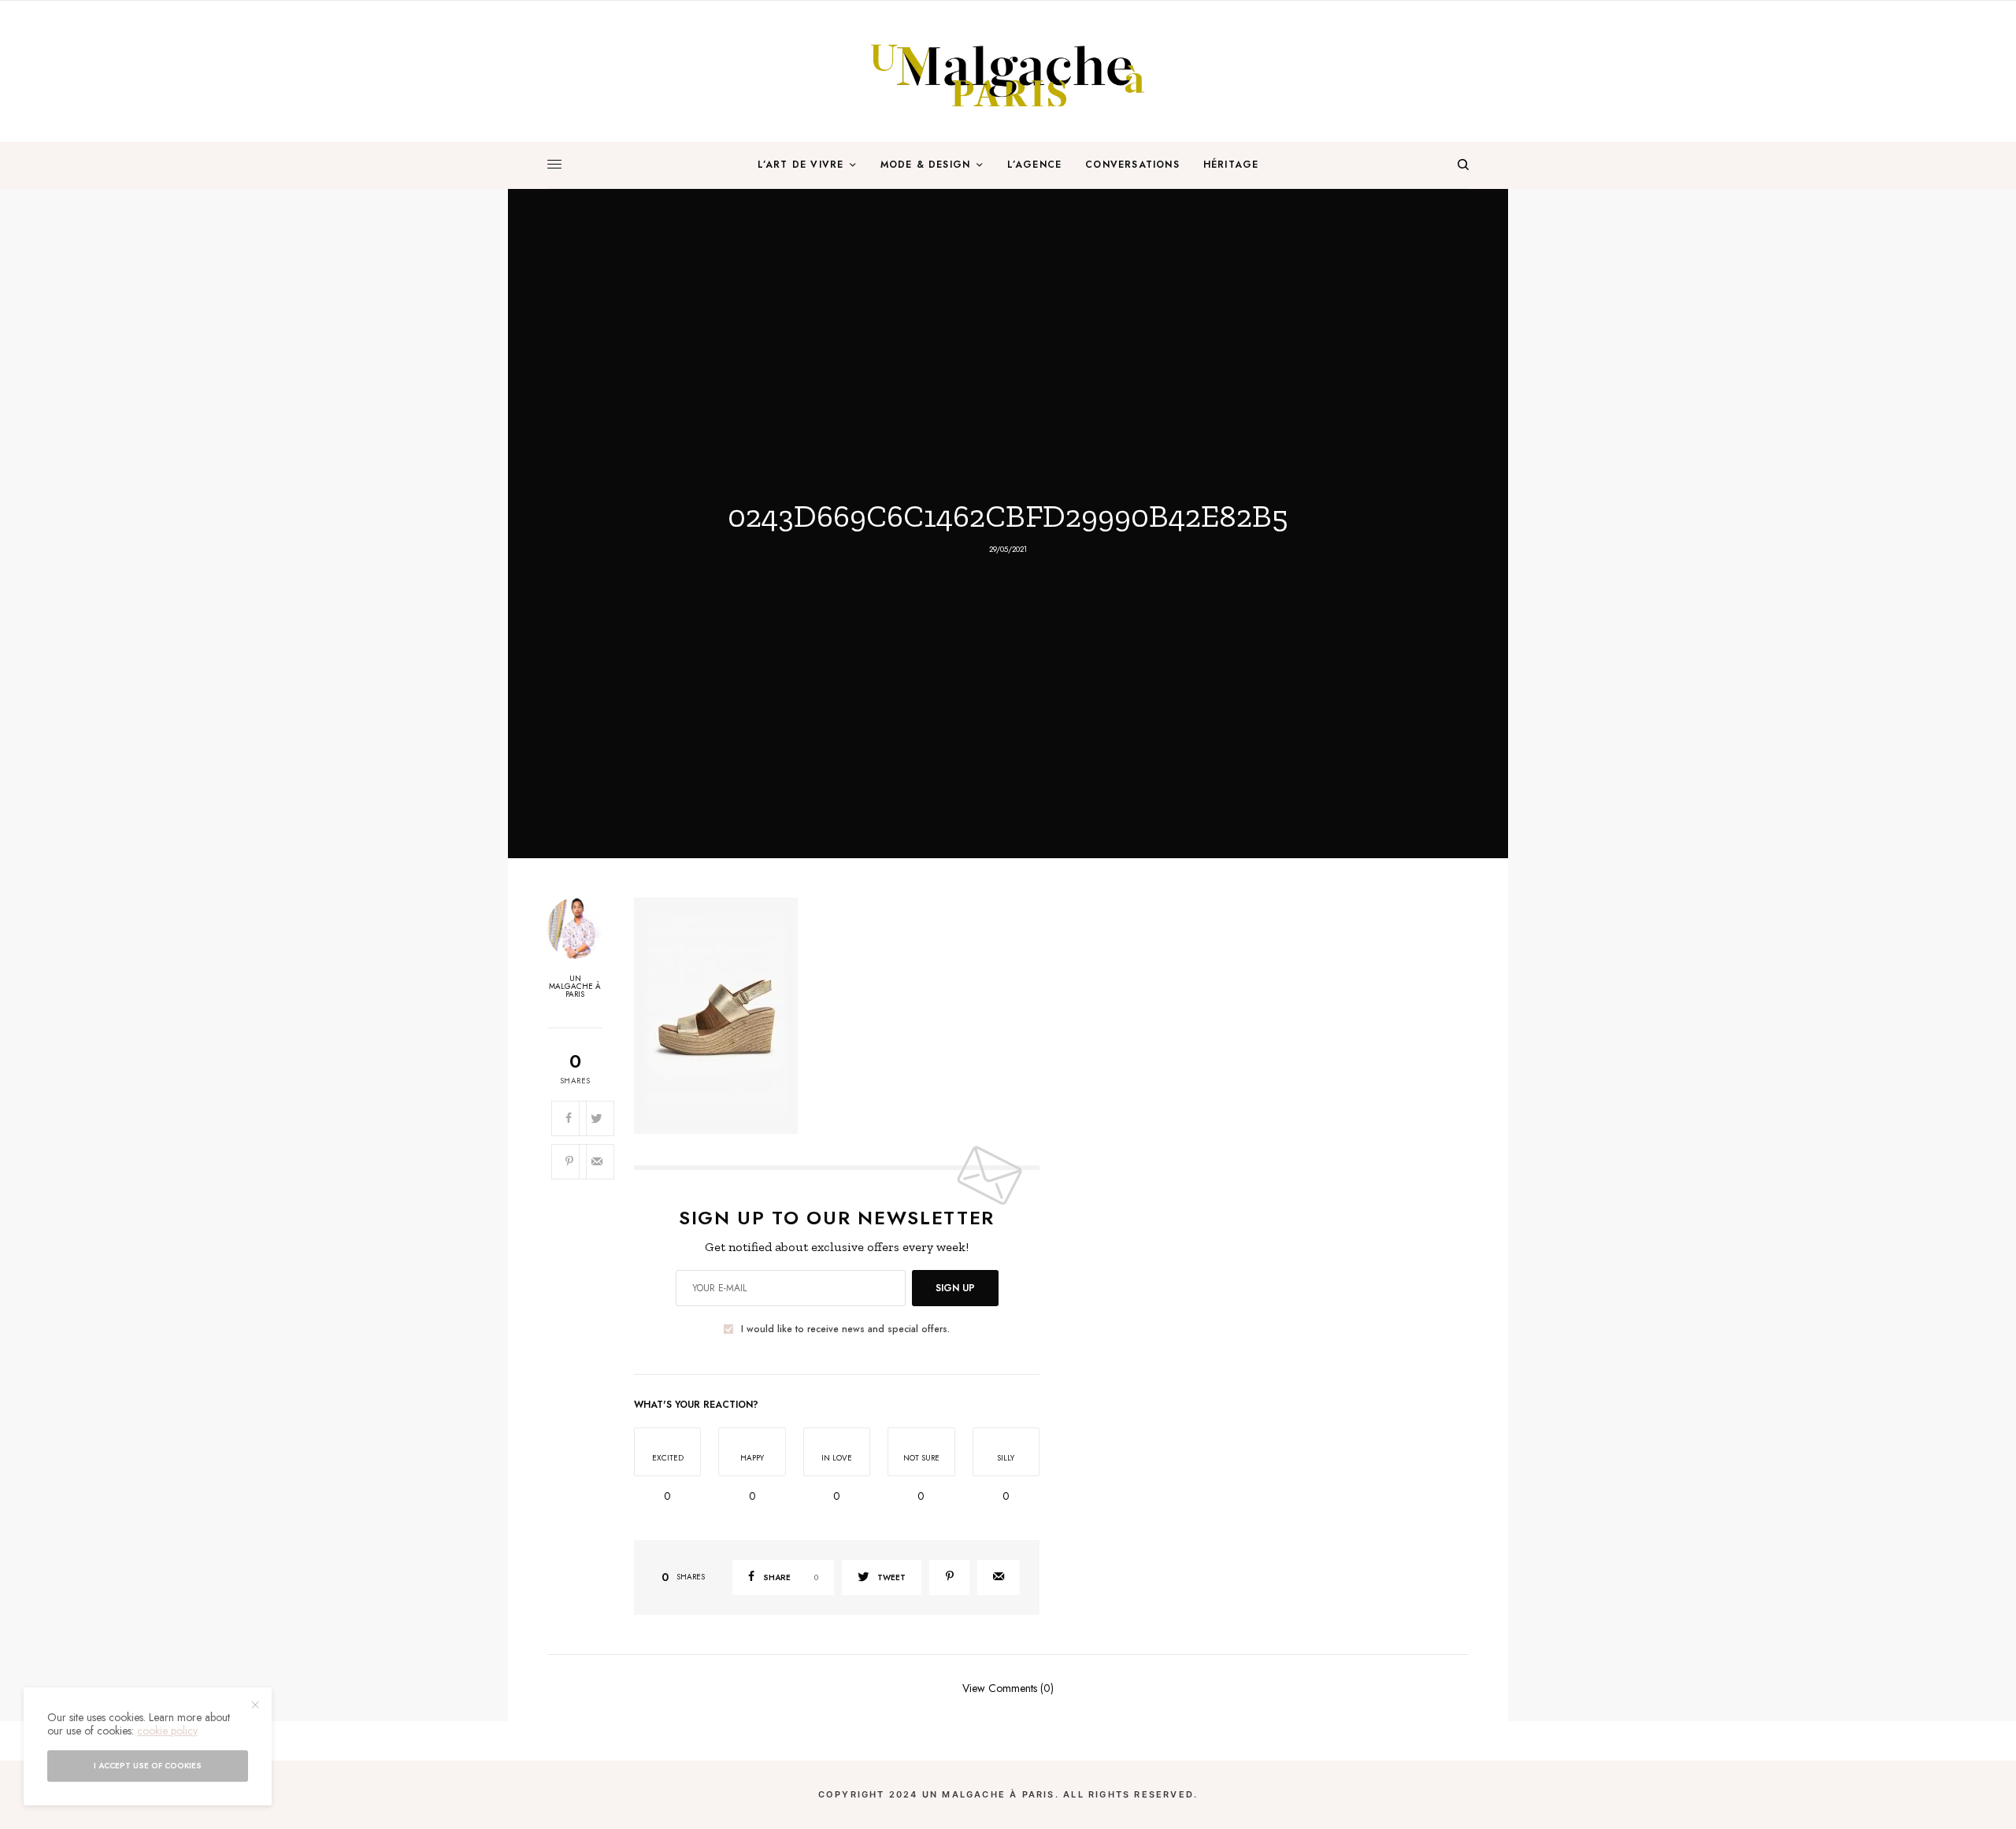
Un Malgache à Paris (575, 987)
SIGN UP (955, 1288)
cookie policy (167, 1731)
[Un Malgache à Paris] (1008, 71)
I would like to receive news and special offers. (845, 1329)
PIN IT (845, 1015)
